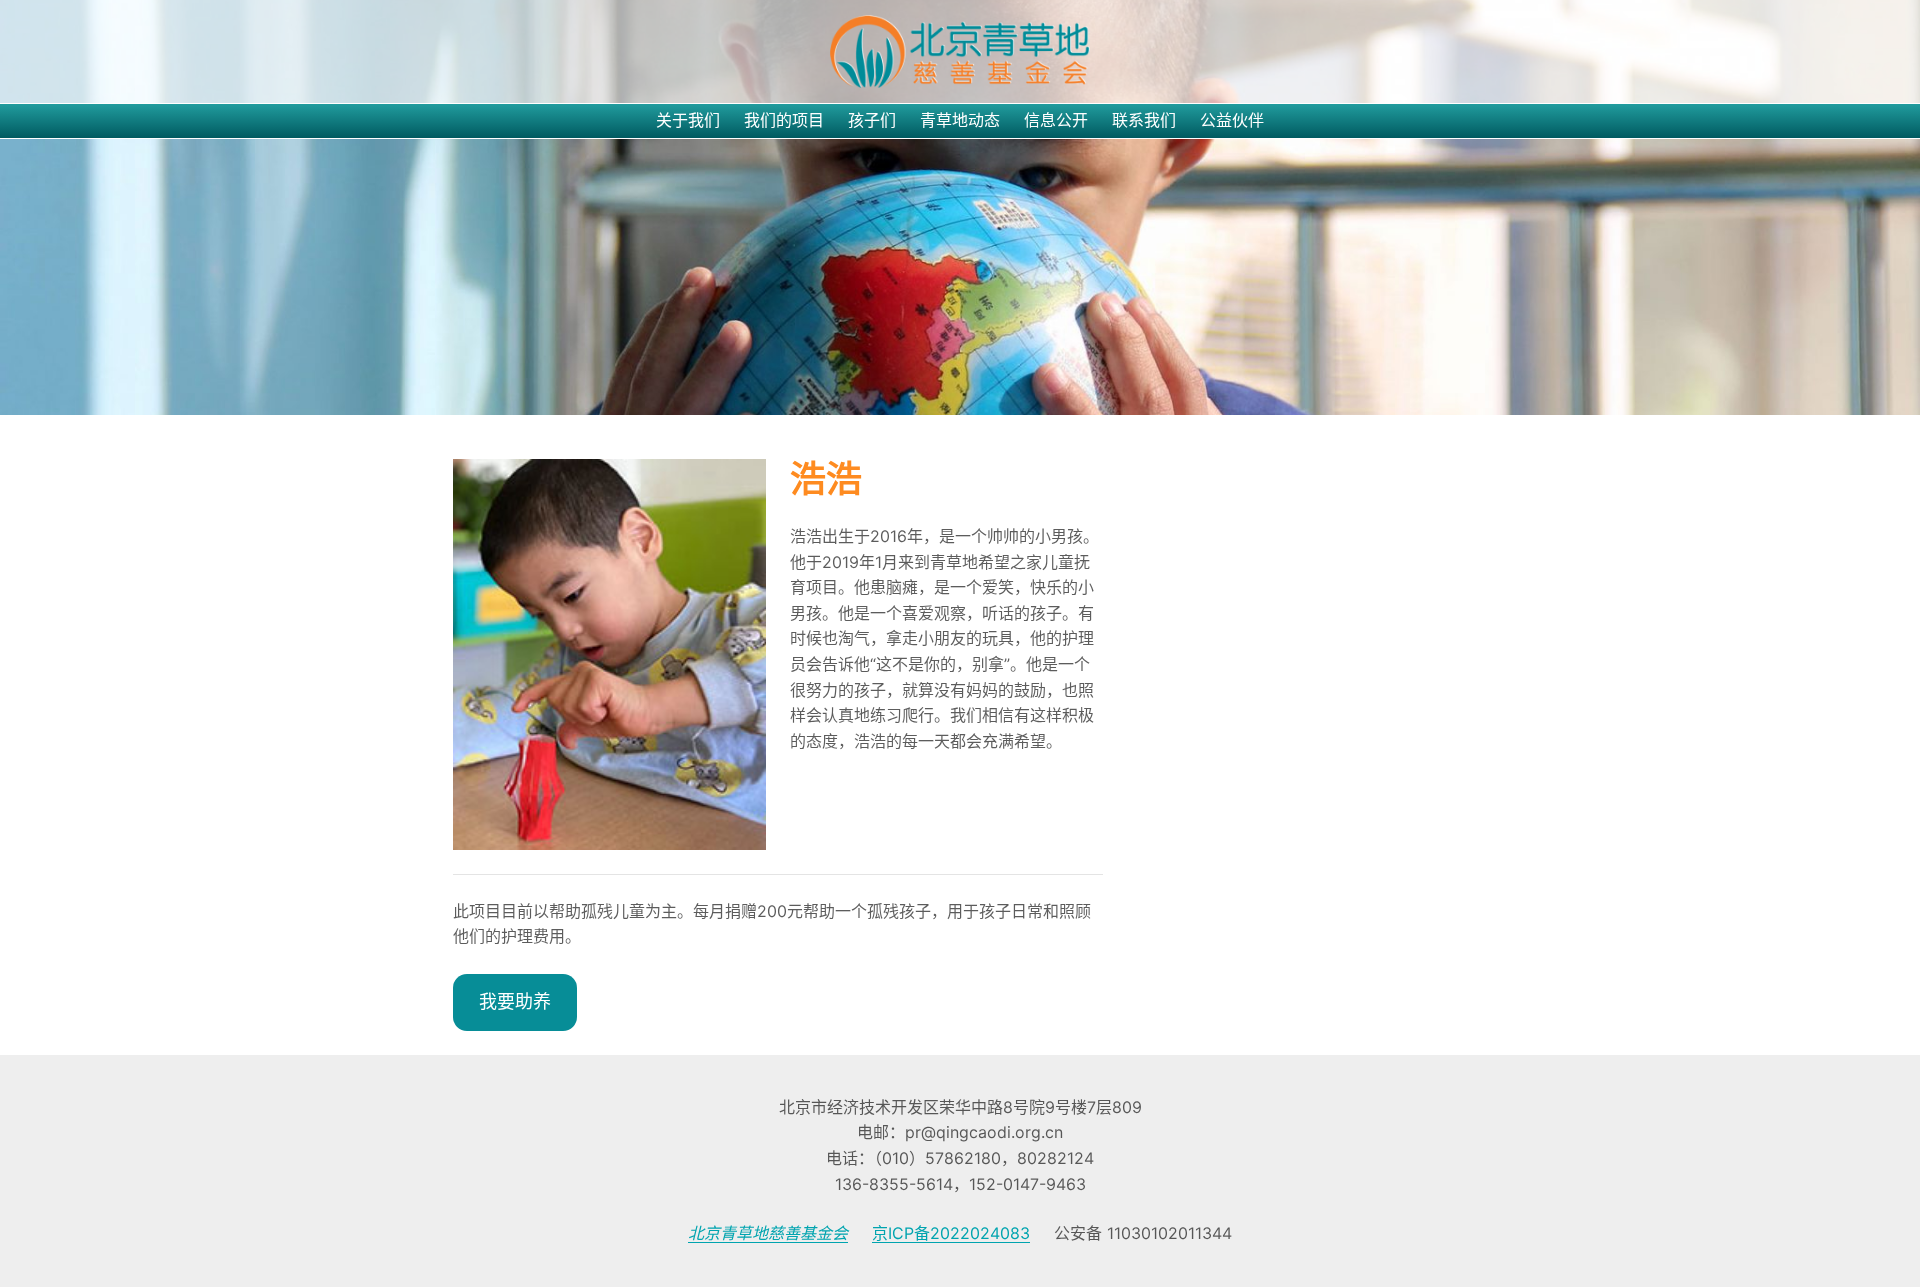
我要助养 (515, 1001)
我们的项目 (784, 120)
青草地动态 (960, 120)
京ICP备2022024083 (951, 1233)
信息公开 (1056, 120)
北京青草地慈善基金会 (768, 1233)
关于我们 (688, 120)
